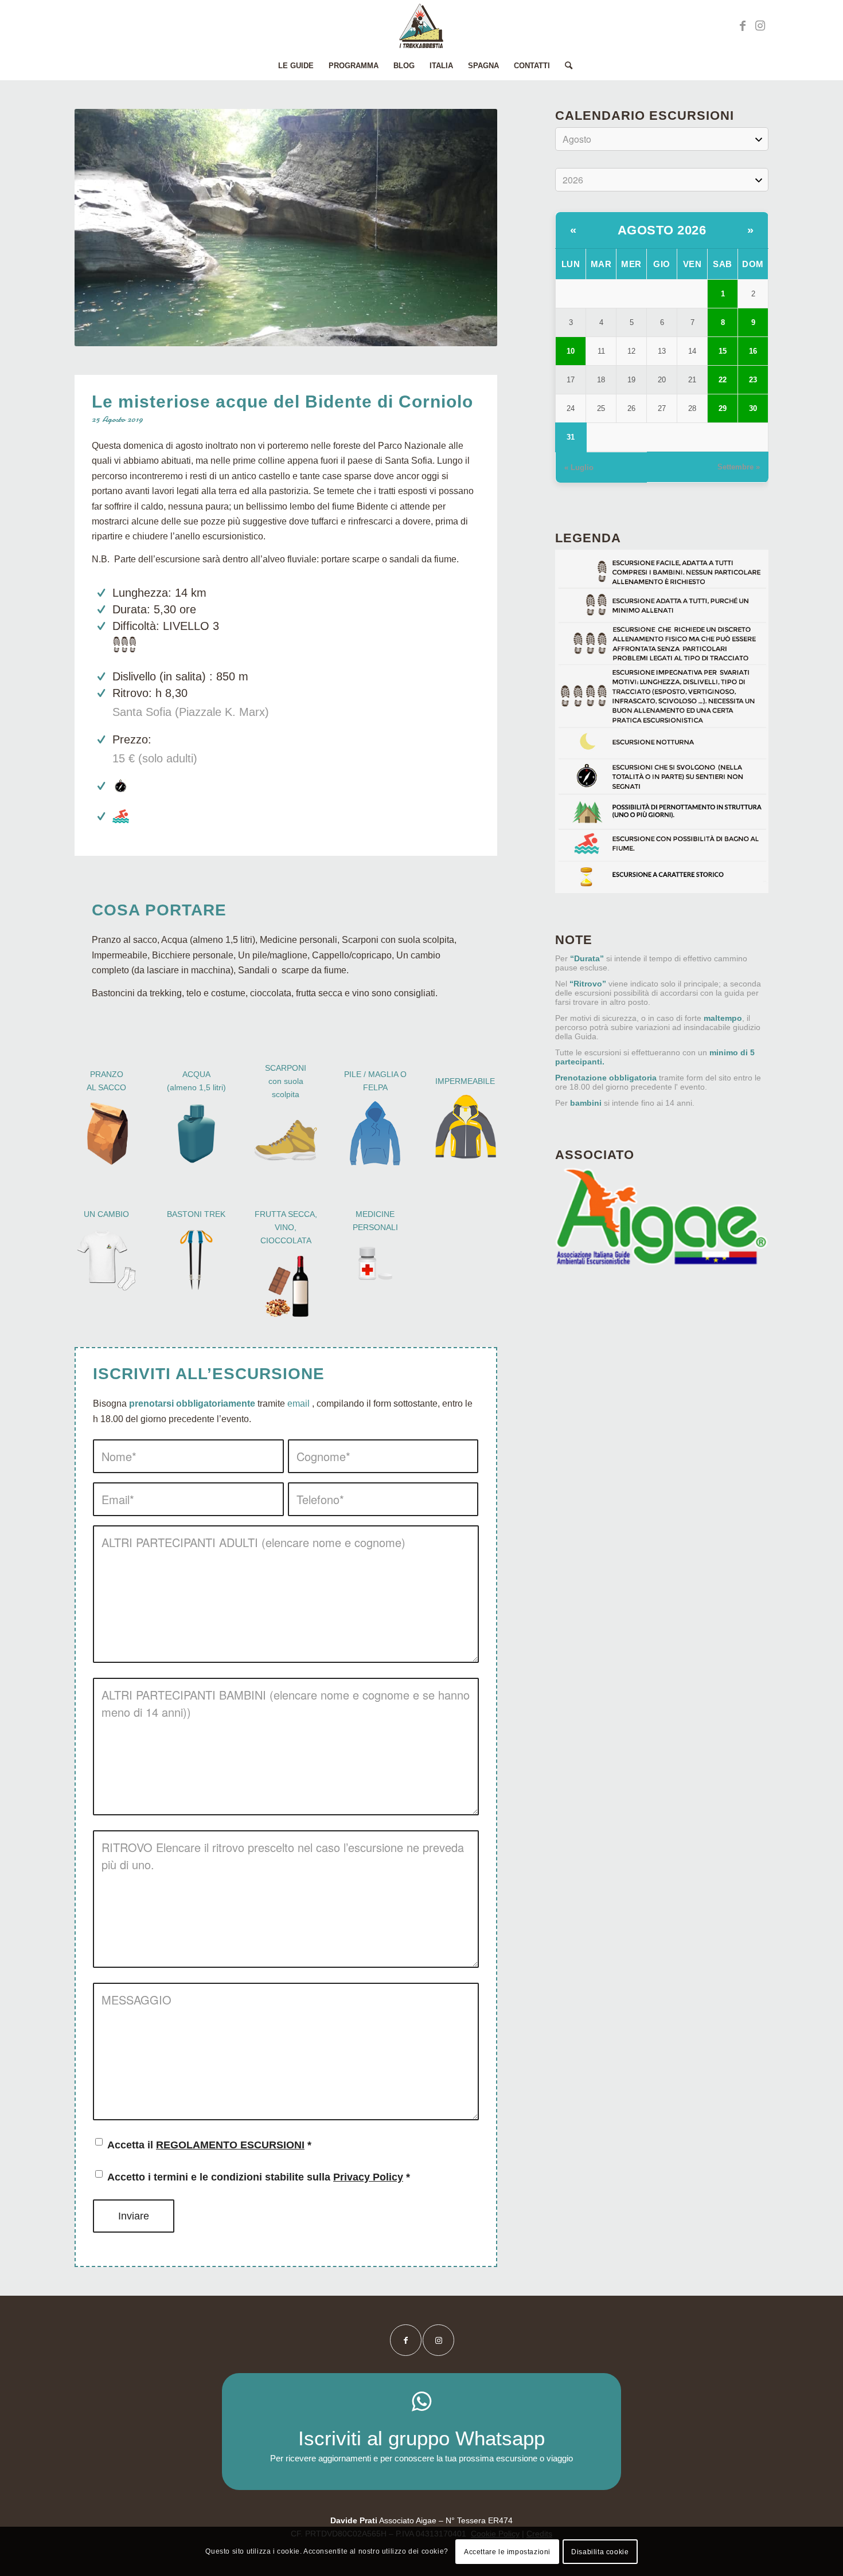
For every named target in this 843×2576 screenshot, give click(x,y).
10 (571, 351)
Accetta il (209, 2145)
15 (723, 351)
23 (753, 380)
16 (753, 351)
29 (723, 408)
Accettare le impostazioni (507, 2551)
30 (753, 408)
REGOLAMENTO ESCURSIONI (230, 2145)
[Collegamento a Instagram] (760, 26)
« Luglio (579, 467)
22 (723, 380)
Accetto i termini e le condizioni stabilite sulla (259, 2177)
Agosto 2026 (662, 230)
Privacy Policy (368, 2177)
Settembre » (739, 467)
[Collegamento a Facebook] (743, 26)
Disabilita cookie (600, 2551)
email (298, 1404)
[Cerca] (565, 66)
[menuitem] (296, 66)
